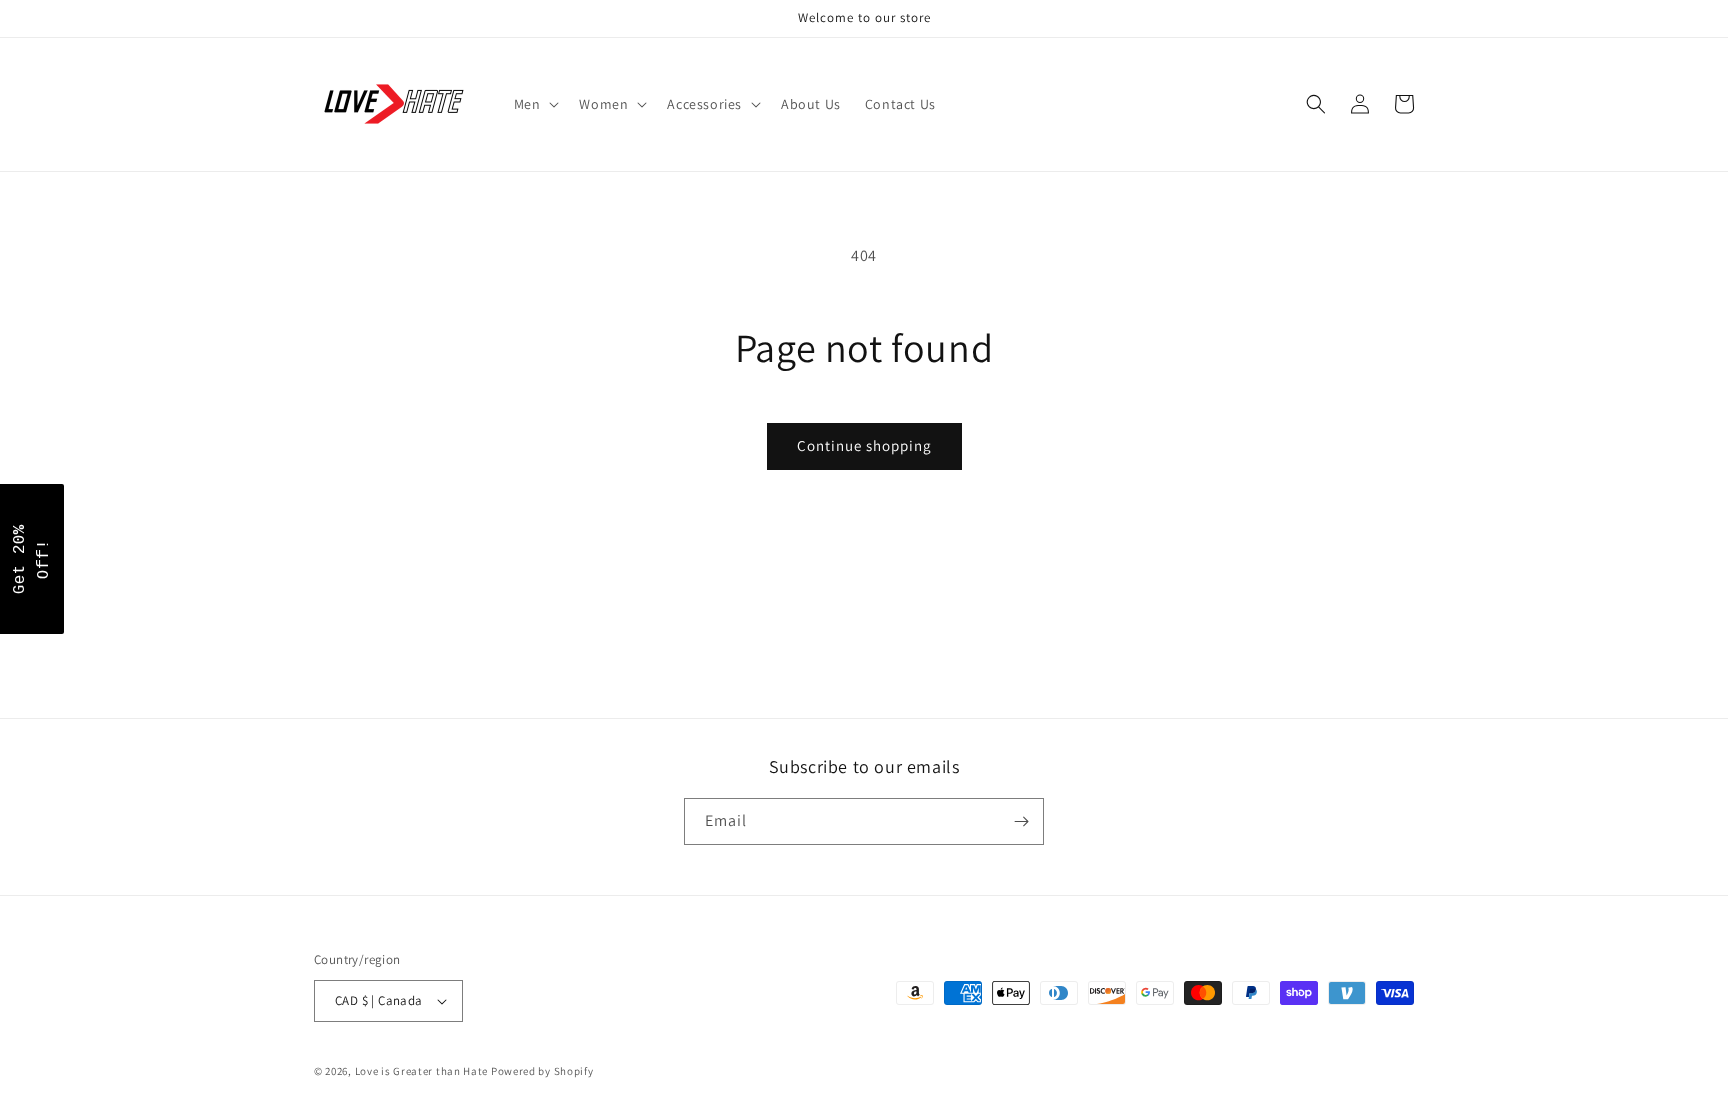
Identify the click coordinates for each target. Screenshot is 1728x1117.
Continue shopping (864, 445)
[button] (535, 104)
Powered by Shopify (542, 1071)
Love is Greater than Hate (422, 1071)
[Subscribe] (1021, 821)
